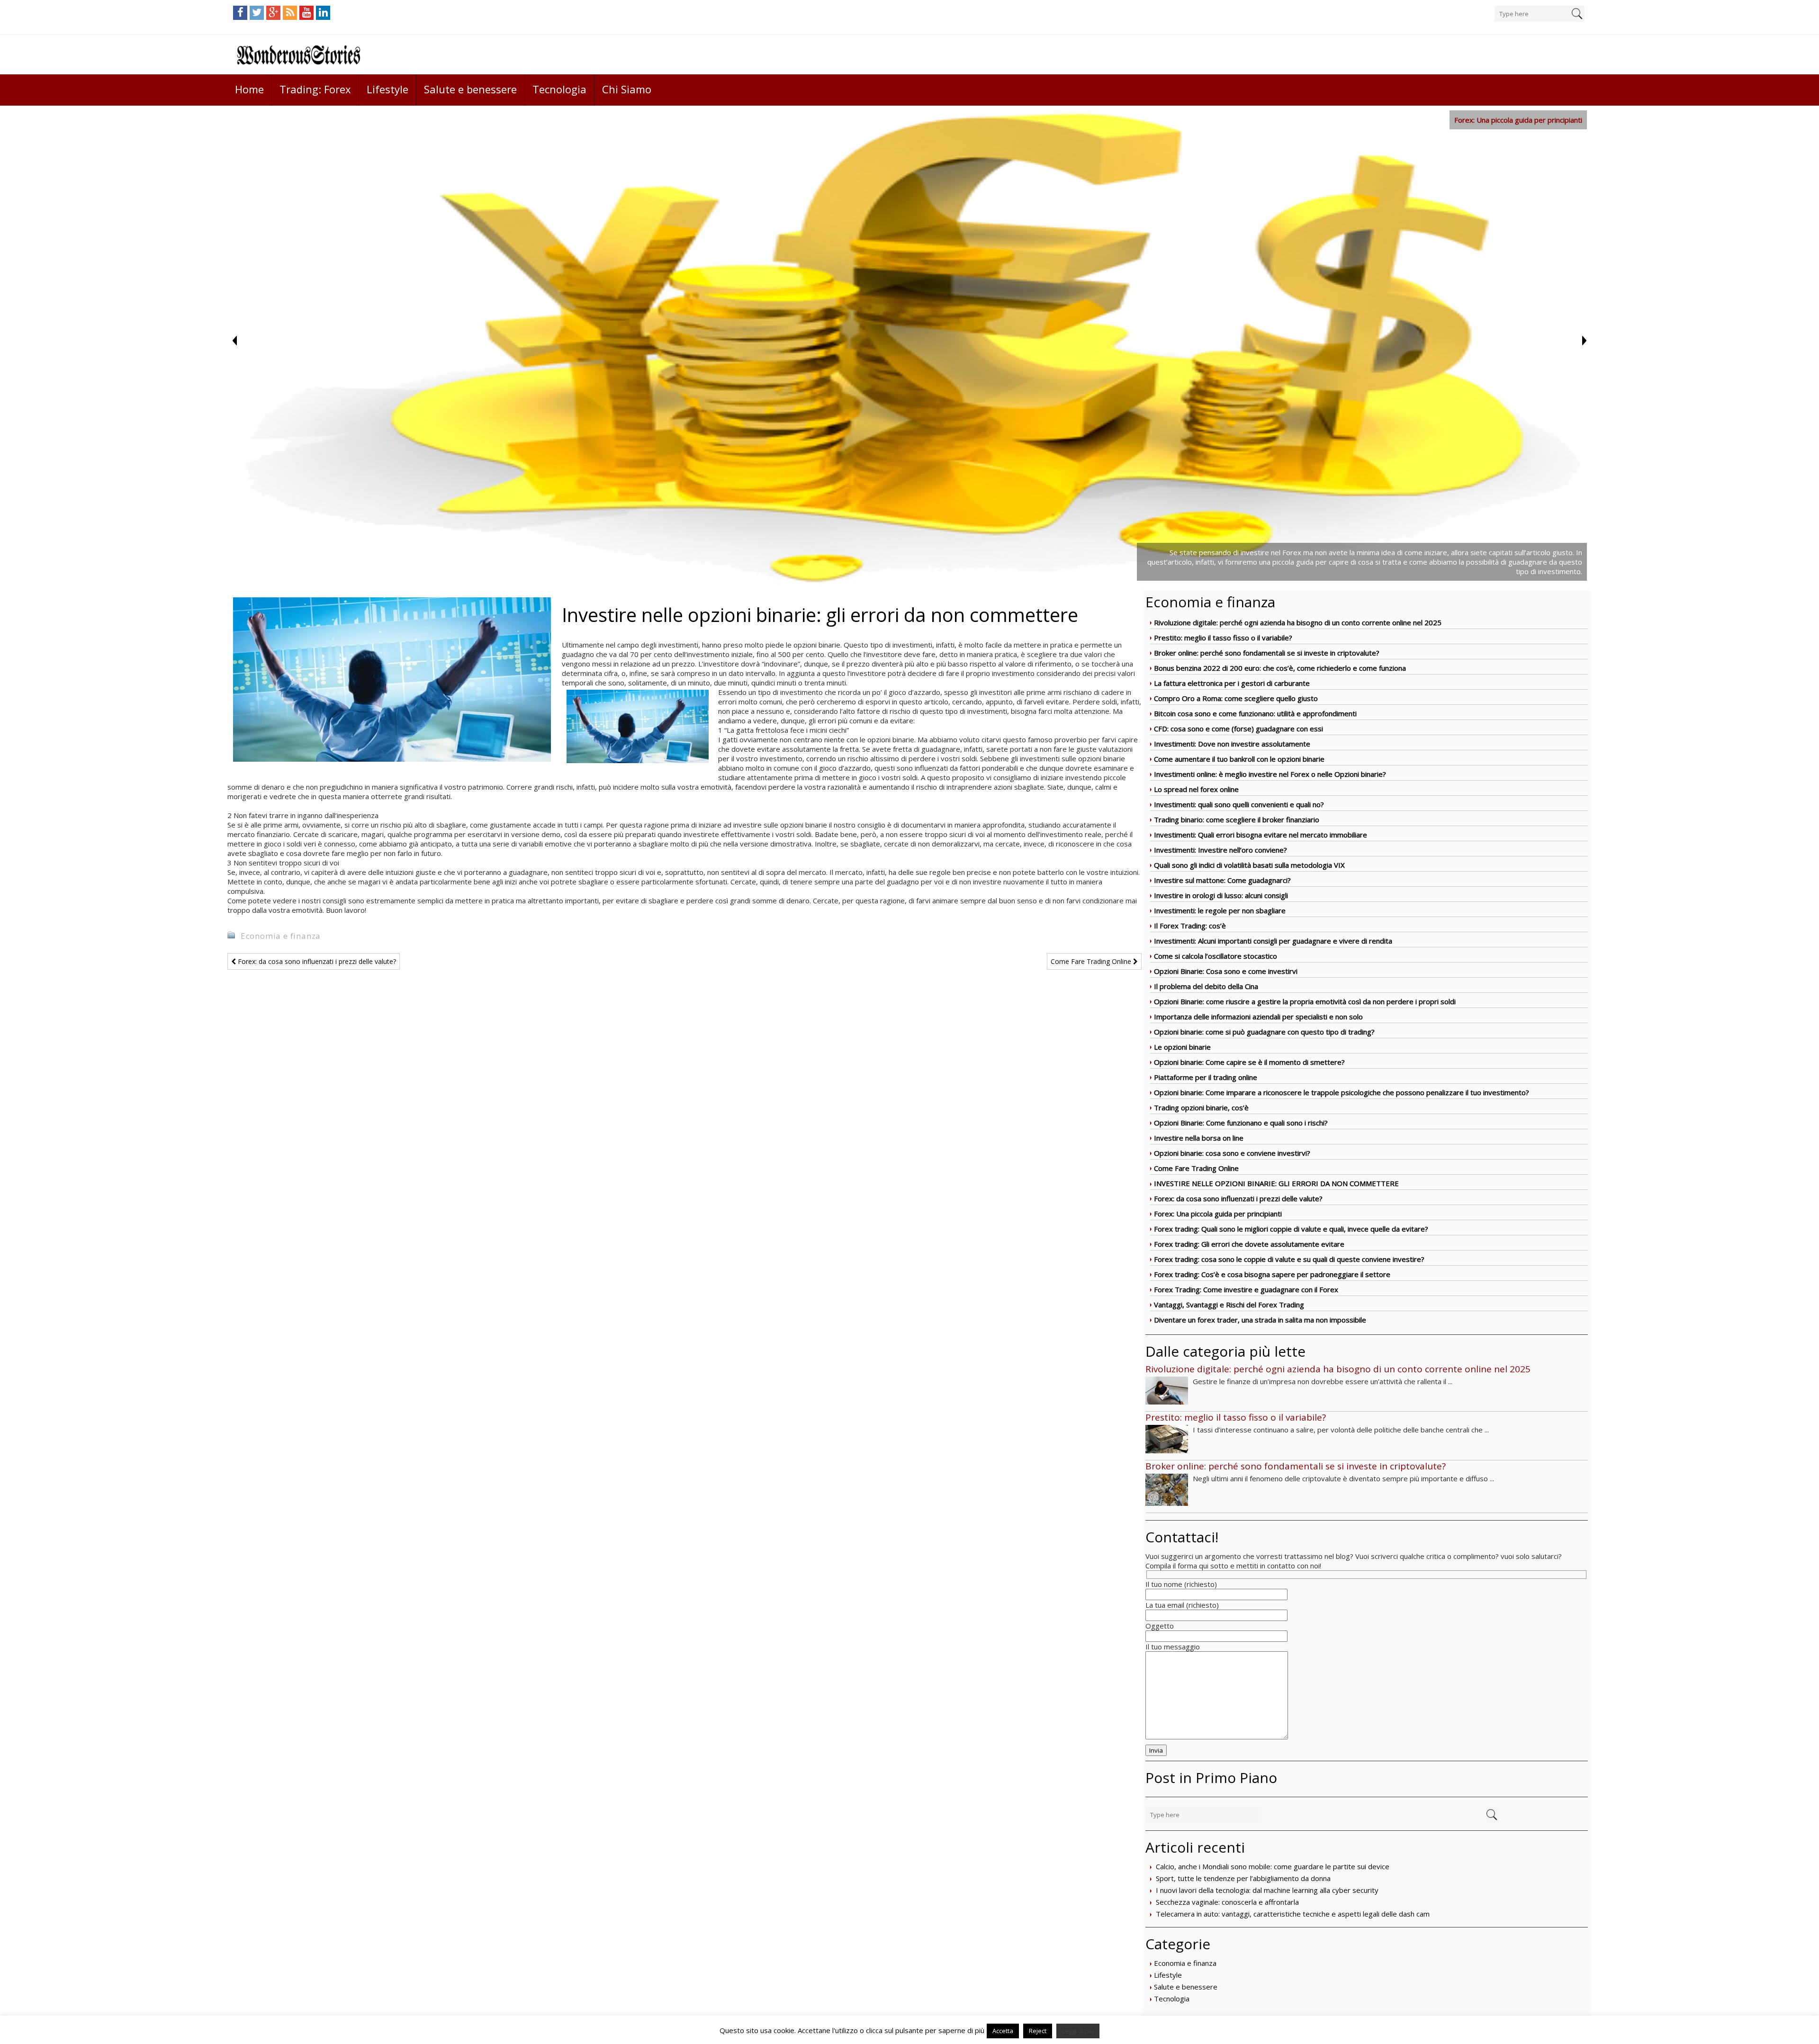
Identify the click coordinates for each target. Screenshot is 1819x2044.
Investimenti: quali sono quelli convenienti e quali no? (1239, 804)
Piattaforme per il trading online (1206, 1077)
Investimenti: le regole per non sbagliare (1220, 910)
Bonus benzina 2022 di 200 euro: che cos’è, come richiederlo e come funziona (1280, 668)
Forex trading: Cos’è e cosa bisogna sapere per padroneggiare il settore (1272, 1274)
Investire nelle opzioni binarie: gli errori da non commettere (1276, 1183)
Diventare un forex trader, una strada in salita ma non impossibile (1260, 1320)
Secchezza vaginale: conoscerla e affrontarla (1227, 1902)
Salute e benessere (470, 89)
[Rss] (290, 13)
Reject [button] (1038, 2031)
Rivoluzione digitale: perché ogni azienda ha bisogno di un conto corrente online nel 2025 (1298, 622)
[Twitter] (257, 13)
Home (249, 89)
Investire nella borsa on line (1199, 1138)
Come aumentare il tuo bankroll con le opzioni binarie (1239, 759)
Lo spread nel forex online (1196, 789)
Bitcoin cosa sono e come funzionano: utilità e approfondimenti (1255, 713)
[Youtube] (306, 13)
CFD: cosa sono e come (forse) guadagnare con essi (1238, 729)
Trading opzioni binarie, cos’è (1201, 1108)
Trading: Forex (315, 89)
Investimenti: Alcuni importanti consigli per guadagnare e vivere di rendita (1273, 941)
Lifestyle (387, 89)
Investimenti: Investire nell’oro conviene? (1220, 850)
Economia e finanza (1185, 1963)
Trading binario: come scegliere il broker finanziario (1237, 819)
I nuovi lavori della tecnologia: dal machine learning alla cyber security (1267, 1890)
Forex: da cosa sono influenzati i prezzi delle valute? (1238, 1198)
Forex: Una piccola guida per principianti (1218, 1214)
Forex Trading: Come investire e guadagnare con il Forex (1246, 1289)
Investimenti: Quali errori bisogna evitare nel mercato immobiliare (1261, 835)
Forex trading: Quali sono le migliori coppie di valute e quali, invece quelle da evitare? (1291, 1229)
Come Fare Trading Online (1196, 1168)
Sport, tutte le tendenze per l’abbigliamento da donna (1243, 1878)
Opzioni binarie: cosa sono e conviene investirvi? (1232, 1153)
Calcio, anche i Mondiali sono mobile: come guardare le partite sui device (1273, 1866)
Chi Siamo (627, 89)
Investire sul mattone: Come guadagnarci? (1222, 880)
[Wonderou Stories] (298, 54)
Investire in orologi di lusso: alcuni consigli (1221, 895)
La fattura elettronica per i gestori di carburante (1232, 683)
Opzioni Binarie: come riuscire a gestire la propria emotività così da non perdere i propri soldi (1305, 1001)
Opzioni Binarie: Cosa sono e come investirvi (1226, 971)
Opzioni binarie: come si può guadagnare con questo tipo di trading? (1264, 1032)
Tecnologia (559, 89)
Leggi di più (1078, 2031)
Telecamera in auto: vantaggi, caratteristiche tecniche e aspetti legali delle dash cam (1293, 1914)
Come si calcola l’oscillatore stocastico (1216, 956)
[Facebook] (240, 13)
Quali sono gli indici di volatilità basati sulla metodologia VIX (1249, 865)
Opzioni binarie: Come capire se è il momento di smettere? (1249, 1062)
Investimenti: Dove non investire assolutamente (1232, 744)
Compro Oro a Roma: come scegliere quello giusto (1236, 698)
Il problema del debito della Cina (1206, 986)
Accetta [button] (1003, 2031)
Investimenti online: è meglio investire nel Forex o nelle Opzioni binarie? (1270, 774)
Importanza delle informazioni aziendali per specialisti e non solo (1258, 1017)
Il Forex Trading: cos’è (1190, 926)
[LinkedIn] (323, 13)
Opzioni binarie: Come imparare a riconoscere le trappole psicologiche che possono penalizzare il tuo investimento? (1342, 1092)
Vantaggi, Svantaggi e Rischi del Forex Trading (1229, 1305)
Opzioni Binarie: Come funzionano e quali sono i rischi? (1241, 1123)
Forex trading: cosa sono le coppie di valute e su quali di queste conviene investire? (1289, 1259)
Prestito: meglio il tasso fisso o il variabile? (1223, 638)
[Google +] (273, 13)
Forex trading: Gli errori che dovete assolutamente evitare (1249, 1244)
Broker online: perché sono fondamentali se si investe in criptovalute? (1267, 653)
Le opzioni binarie (1182, 1047)
